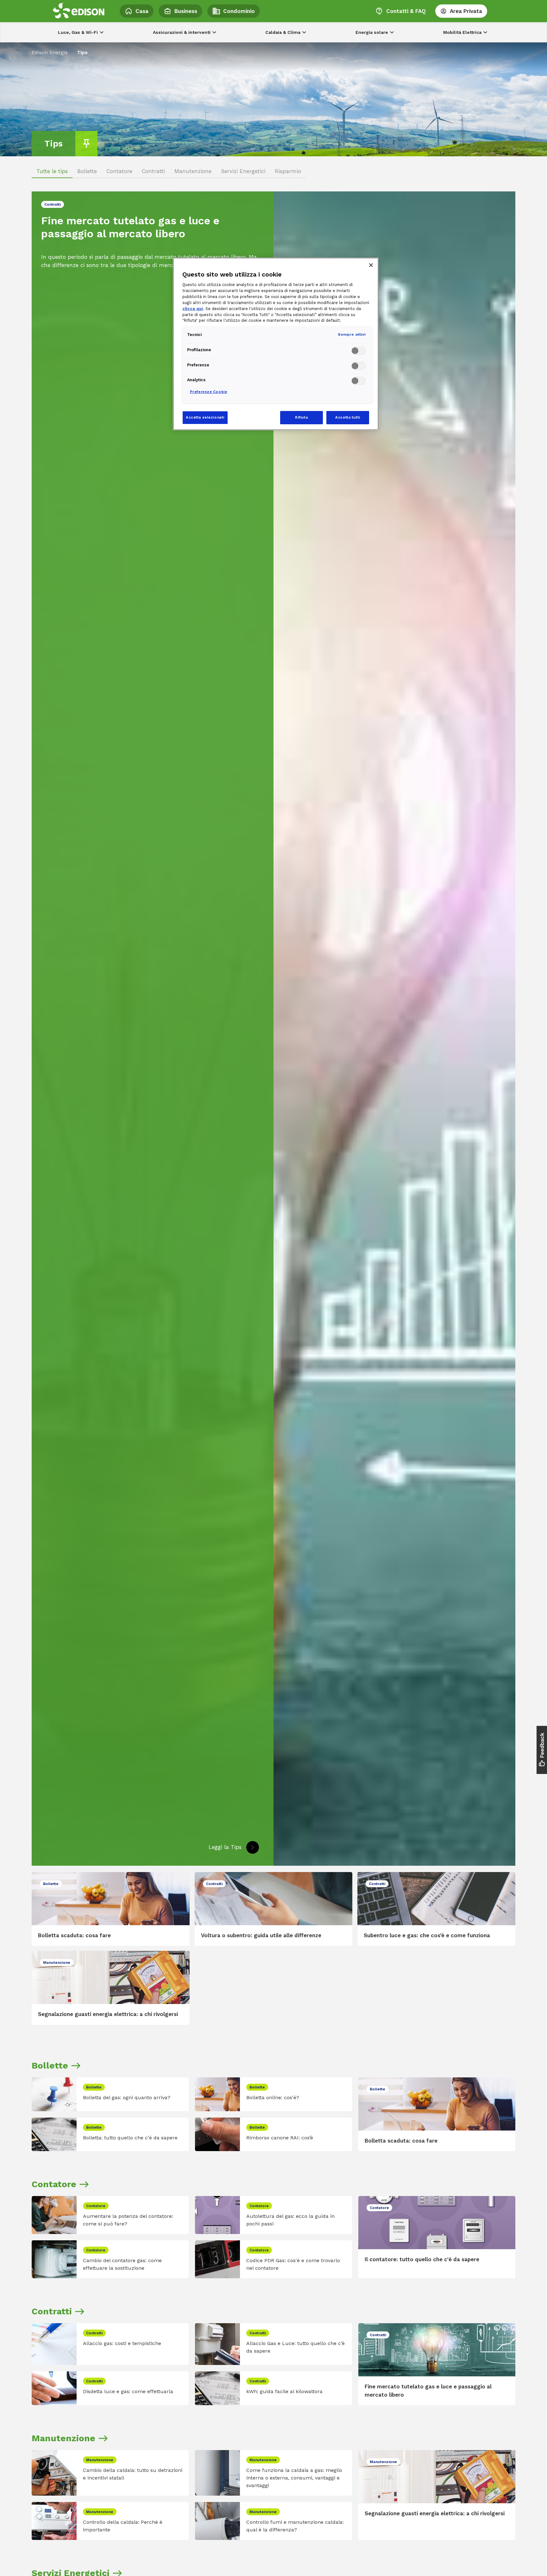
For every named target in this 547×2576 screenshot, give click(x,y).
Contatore (119, 171)
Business (186, 11)
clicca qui (193, 309)
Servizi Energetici (243, 171)
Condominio (239, 11)
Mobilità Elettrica (462, 32)
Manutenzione (193, 171)
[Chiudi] (371, 265)
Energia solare (372, 32)
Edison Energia (50, 52)
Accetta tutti (348, 417)
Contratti (153, 171)
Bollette (87, 171)
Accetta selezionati (205, 417)
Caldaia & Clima (283, 32)
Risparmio (288, 171)
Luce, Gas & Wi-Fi (78, 32)
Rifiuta (301, 417)
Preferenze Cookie (209, 392)
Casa (142, 11)
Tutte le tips (52, 171)
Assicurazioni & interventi (182, 32)
